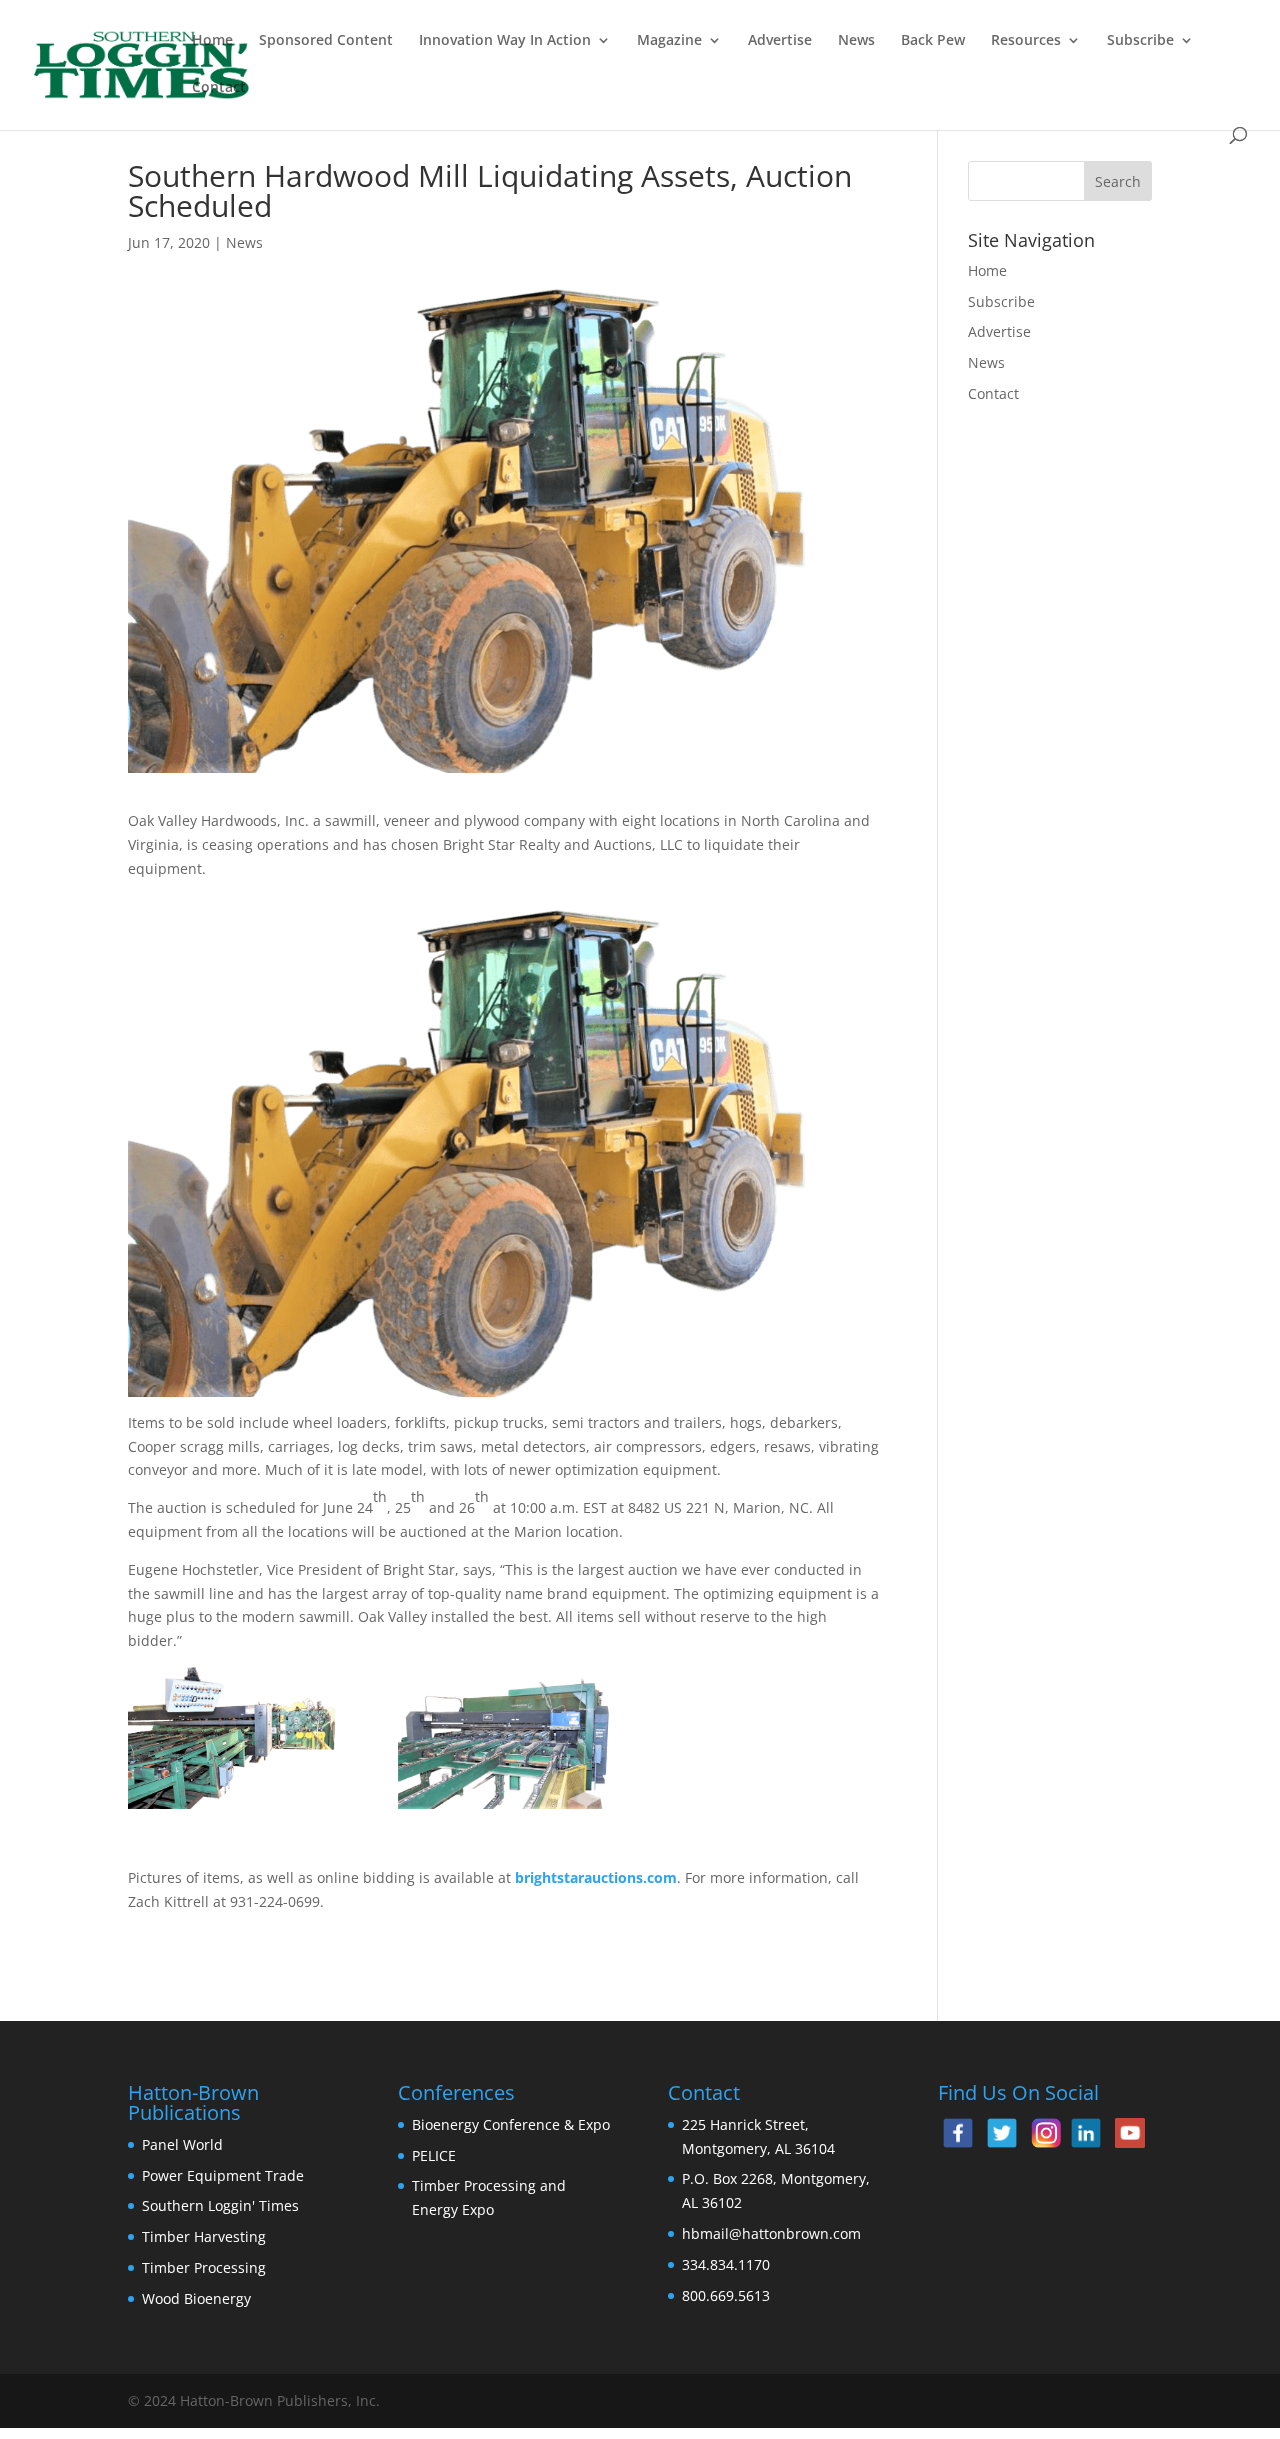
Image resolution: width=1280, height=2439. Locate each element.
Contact (219, 88)
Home (212, 41)
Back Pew (933, 41)
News (856, 41)
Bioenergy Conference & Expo (511, 2124)
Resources (1026, 41)
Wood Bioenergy (196, 2298)
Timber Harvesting (204, 2236)
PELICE (434, 2155)
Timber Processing (204, 2267)
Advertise (780, 41)
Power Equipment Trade (223, 2175)
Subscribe (1140, 41)
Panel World (182, 2144)
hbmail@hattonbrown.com (771, 2233)
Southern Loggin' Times (220, 2205)
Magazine (669, 41)
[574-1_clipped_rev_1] (235, 1738)
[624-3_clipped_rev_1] (505, 1738)
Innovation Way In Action (505, 41)
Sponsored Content (326, 41)
